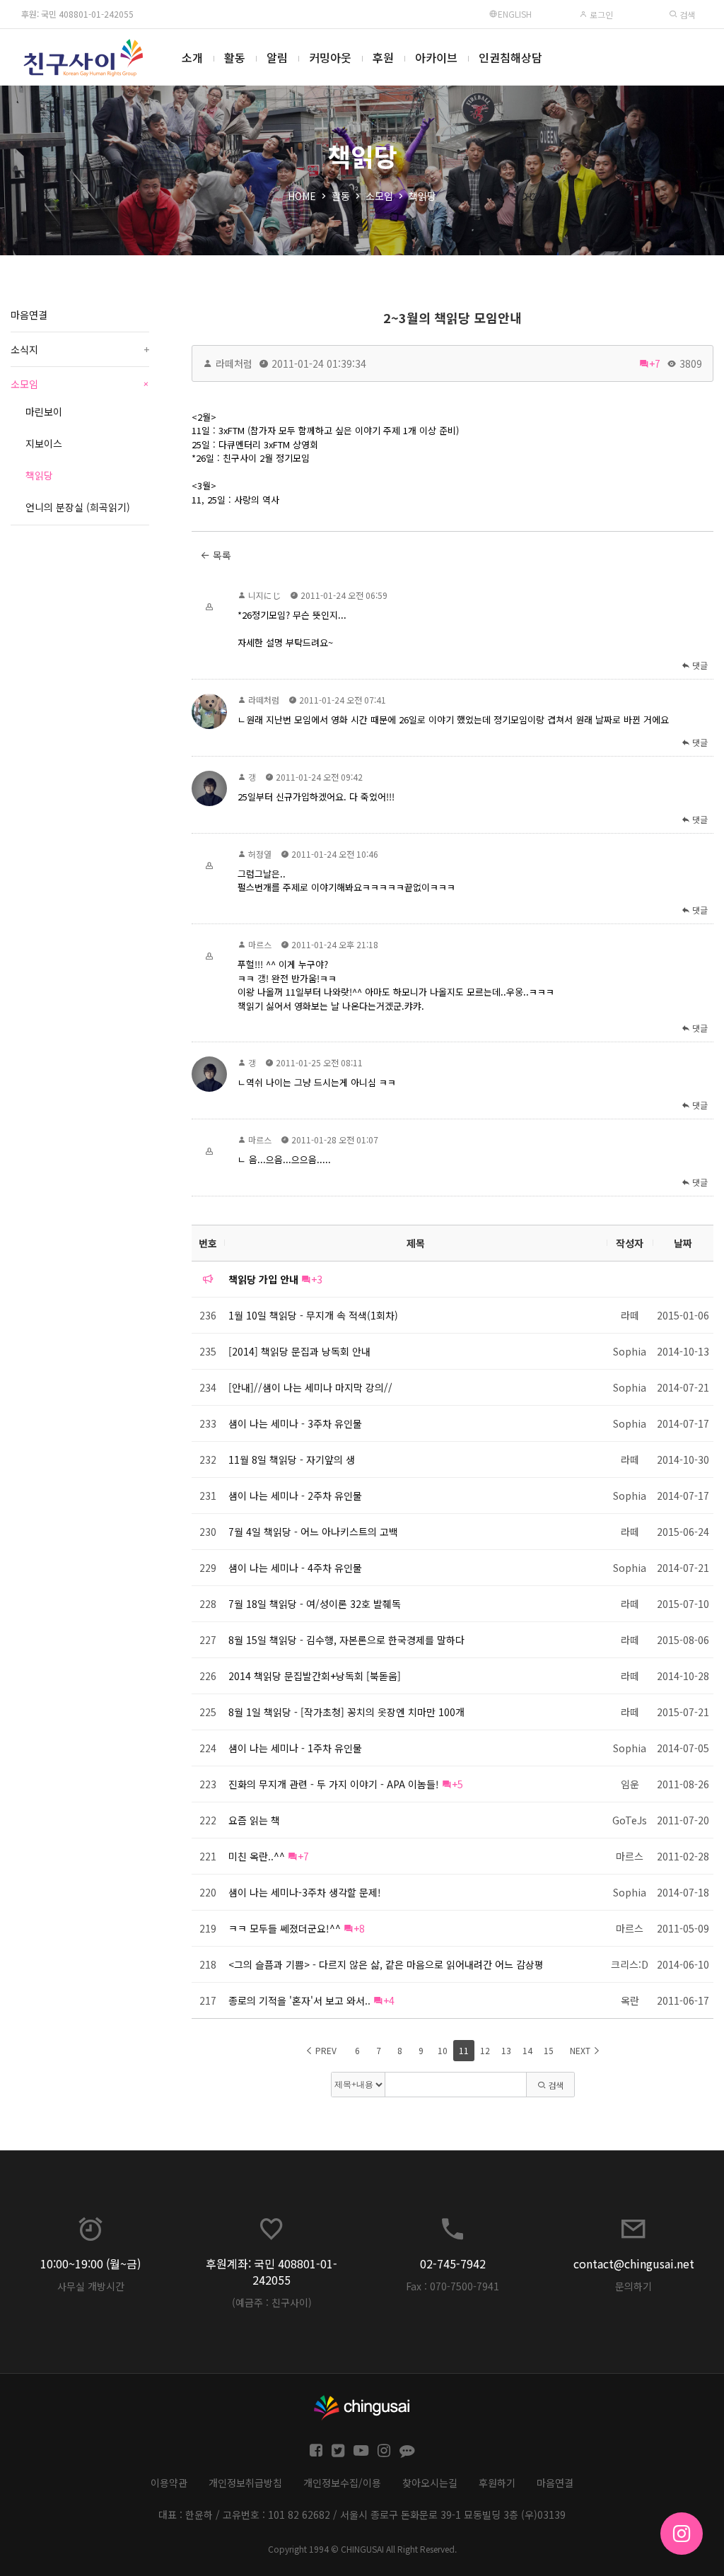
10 (443, 2050)
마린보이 (44, 412)
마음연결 (29, 315)
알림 (277, 57)
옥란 (630, 2000)
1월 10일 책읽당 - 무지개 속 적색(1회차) (313, 1315)
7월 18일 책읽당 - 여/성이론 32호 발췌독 (315, 1604)
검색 (686, 14)
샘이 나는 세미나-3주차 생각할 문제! (305, 1892)
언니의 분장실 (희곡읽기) (78, 507)
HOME (302, 196)
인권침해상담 (510, 57)
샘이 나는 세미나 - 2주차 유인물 (295, 1496)
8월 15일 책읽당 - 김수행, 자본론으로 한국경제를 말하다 (346, 1640)
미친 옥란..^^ (257, 1856)
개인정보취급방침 (245, 2483)
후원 (383, 57)
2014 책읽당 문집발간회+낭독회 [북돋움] (315, 1676)
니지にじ (264, 595)
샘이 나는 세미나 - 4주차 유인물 (295, 1568)
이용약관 (169, 2483)
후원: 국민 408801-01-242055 (77, 14)
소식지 (80, 349)
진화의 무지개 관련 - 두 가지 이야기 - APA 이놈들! (334, 1784)
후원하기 (497, 2483)
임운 (630, 1784)
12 (485, 2050)
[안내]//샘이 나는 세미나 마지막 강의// (310, 1387)
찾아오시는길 (430, 2483)
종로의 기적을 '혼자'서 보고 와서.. (299, 2000)
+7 (655, 363)
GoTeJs (630, 1820)
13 (506, 2050)
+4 (389, 2000)
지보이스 (44, 443)
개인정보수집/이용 (342, 2483)
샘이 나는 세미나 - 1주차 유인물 (295, 1748)
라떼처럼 (234, 363)
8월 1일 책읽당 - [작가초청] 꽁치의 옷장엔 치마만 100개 (346, 1712)
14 (527, 2050)
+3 (317, 1279)
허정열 (260, 854)
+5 (457, 1784)
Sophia (630, 1351)
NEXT (581, 2050)
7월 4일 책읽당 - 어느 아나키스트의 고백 (313, 1532)
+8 (359, 1928)
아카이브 (436, 57)
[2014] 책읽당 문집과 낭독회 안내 (299, 1351)
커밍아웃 (330, 57)
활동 (235, 57)
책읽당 (422, 196)
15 (549, 2050)
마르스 (260, 944)
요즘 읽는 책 (254, 1820)
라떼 (630, 1315)
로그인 (600, 14)
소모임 (379, 196)
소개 (192, 57)
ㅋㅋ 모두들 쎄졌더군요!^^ (285, 1928)
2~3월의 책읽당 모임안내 (452, 317)
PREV (325, 2050)
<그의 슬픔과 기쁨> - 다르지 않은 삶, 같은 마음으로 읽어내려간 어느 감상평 (386, 1964)
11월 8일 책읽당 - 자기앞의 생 (292, 1459)
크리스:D (630, 1964)
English (515, 14)
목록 (221, 555)
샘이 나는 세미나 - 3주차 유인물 (295, 1423)
